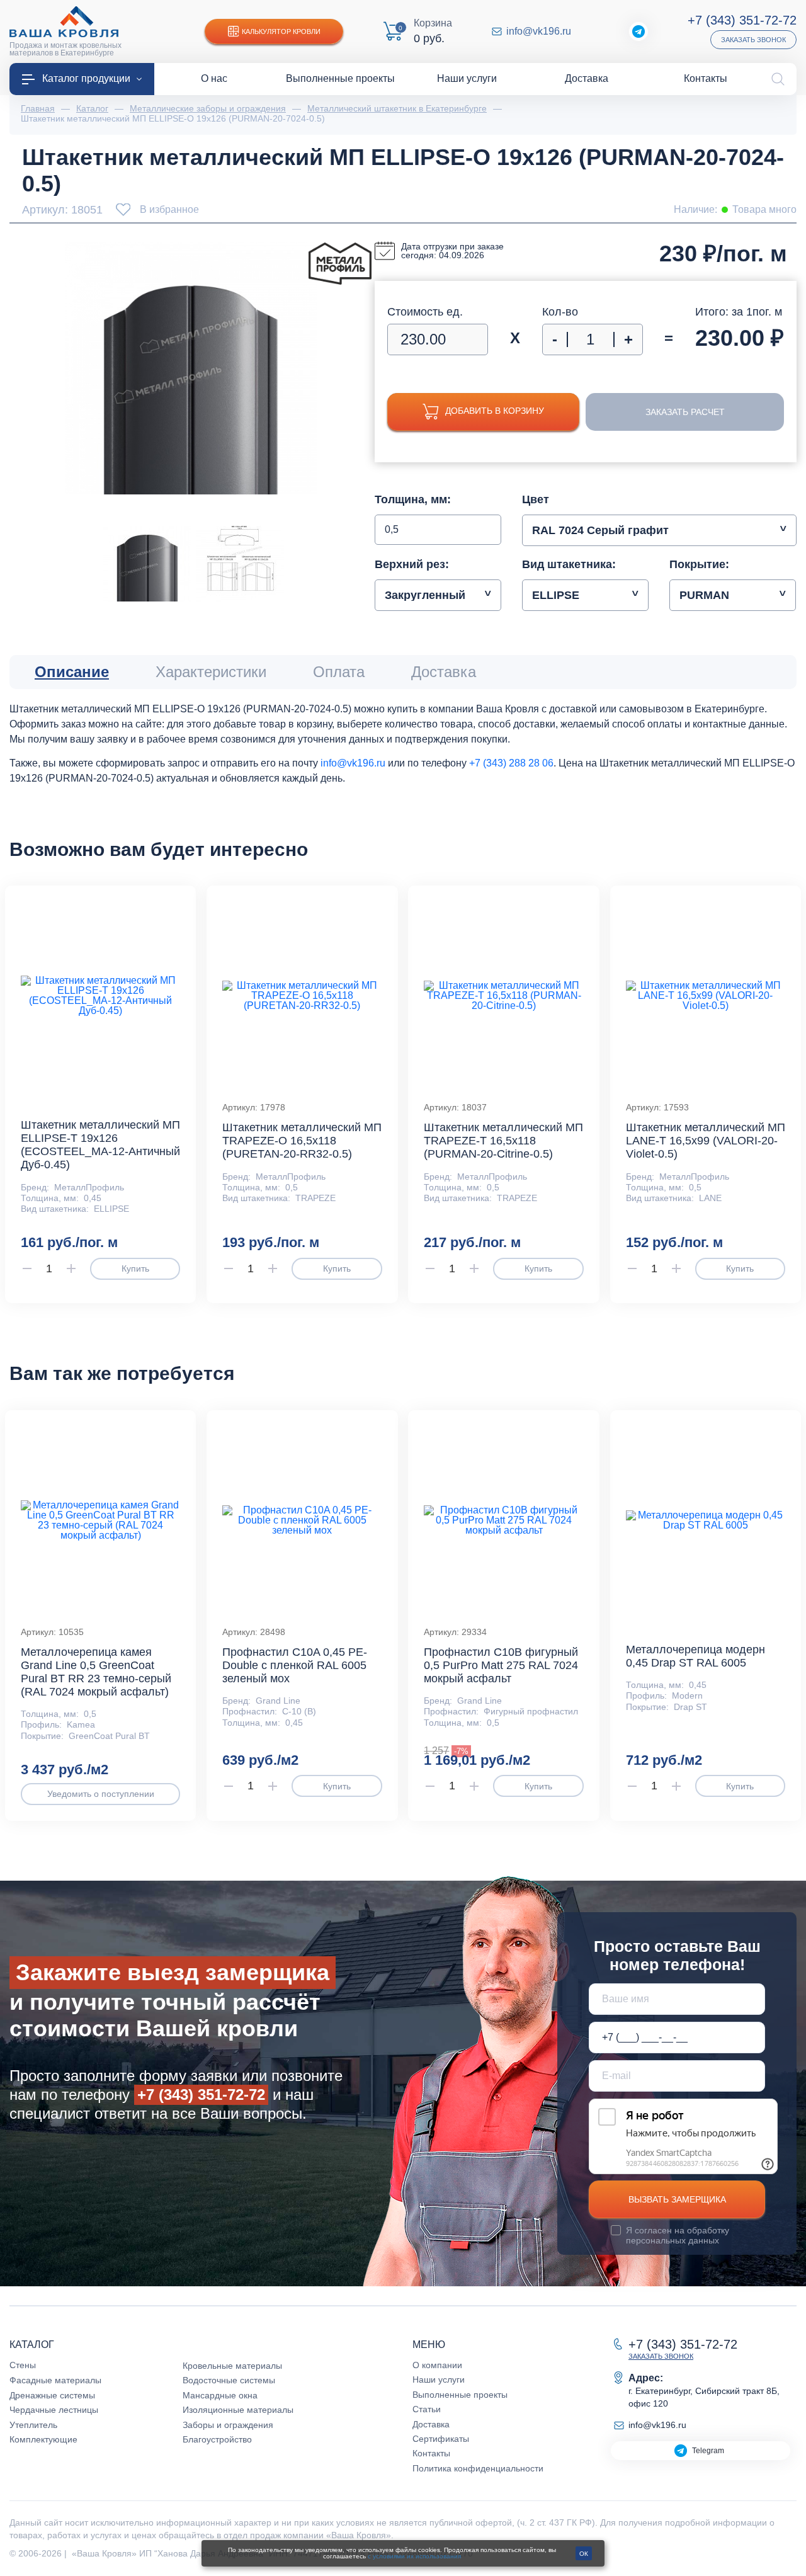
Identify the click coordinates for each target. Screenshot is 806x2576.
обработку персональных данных (678, 2235)
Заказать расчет (685, 412)
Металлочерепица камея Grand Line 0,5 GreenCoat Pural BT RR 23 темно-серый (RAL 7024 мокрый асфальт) (96, 1672)
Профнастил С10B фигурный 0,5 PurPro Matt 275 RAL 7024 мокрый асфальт (501, 1665)
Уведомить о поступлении (101, 1794)
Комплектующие (43, 2439)
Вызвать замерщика (677, 2199)
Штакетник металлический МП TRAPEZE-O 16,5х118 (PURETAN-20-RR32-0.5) (302, 1141)
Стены (23, 2365)
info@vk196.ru (539, 31)
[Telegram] (639, 31)
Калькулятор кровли (281, 31)
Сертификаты (441, 2439)
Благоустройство (217, 2439)
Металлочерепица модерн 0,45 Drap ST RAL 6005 (695, 1656)
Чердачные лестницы (54, 2410)
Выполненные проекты (460, 2395)
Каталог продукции (86, 78)
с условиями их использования (414, 2556)
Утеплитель (33, 2425)
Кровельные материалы (232, 2366)
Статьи (427, 2409)
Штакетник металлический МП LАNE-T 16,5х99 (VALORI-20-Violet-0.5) (706, 1141)
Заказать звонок (753, 40)
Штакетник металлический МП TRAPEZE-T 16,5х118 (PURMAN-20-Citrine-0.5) (503, 1141)
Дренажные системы (52, 2395)
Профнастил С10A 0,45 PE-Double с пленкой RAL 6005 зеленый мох (295, 1665)
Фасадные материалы (55, 2380)
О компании (437, 2365)
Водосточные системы (229, 2380)
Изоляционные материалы (238, 2410)
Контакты (431, 2453)
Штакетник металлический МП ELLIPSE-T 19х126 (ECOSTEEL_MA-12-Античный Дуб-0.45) (100, 1145)
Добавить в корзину (495, 411)
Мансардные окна (220, 2395)
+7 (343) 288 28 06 (511, 763)
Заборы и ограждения (228, 2425)
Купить (135, 1268)
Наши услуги (439, 2379)
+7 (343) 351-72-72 (742, 20)
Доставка (431, 2424)
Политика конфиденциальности (478, 2468)
